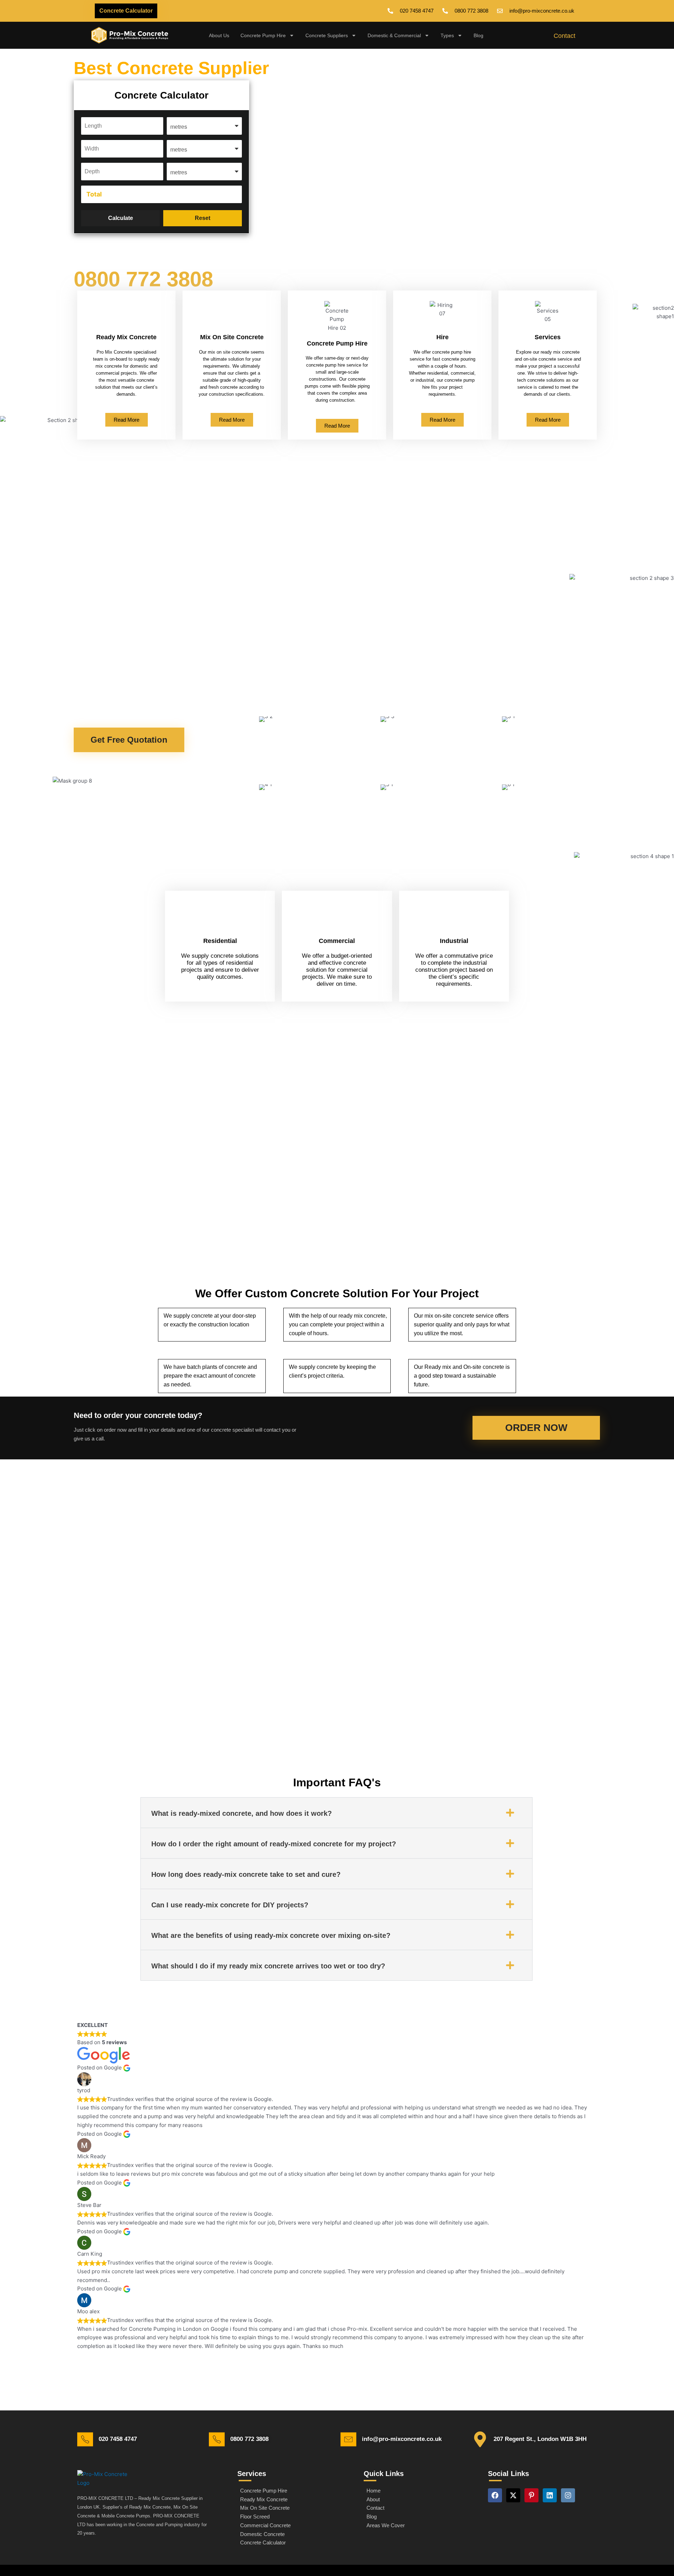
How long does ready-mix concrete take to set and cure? (246, 1874)
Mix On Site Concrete (232, 337)
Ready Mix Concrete (126, 337)
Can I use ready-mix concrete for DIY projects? (230, 1905)
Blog (478, 35)
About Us (219, 35)
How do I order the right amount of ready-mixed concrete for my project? (274, 1844)
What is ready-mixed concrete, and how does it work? (242, 1813)
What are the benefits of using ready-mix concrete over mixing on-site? (271, 1935)
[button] (336, 1813)
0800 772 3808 (143, 279)
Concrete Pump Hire (263, 35)
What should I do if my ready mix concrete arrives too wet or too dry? (268, 1966)
